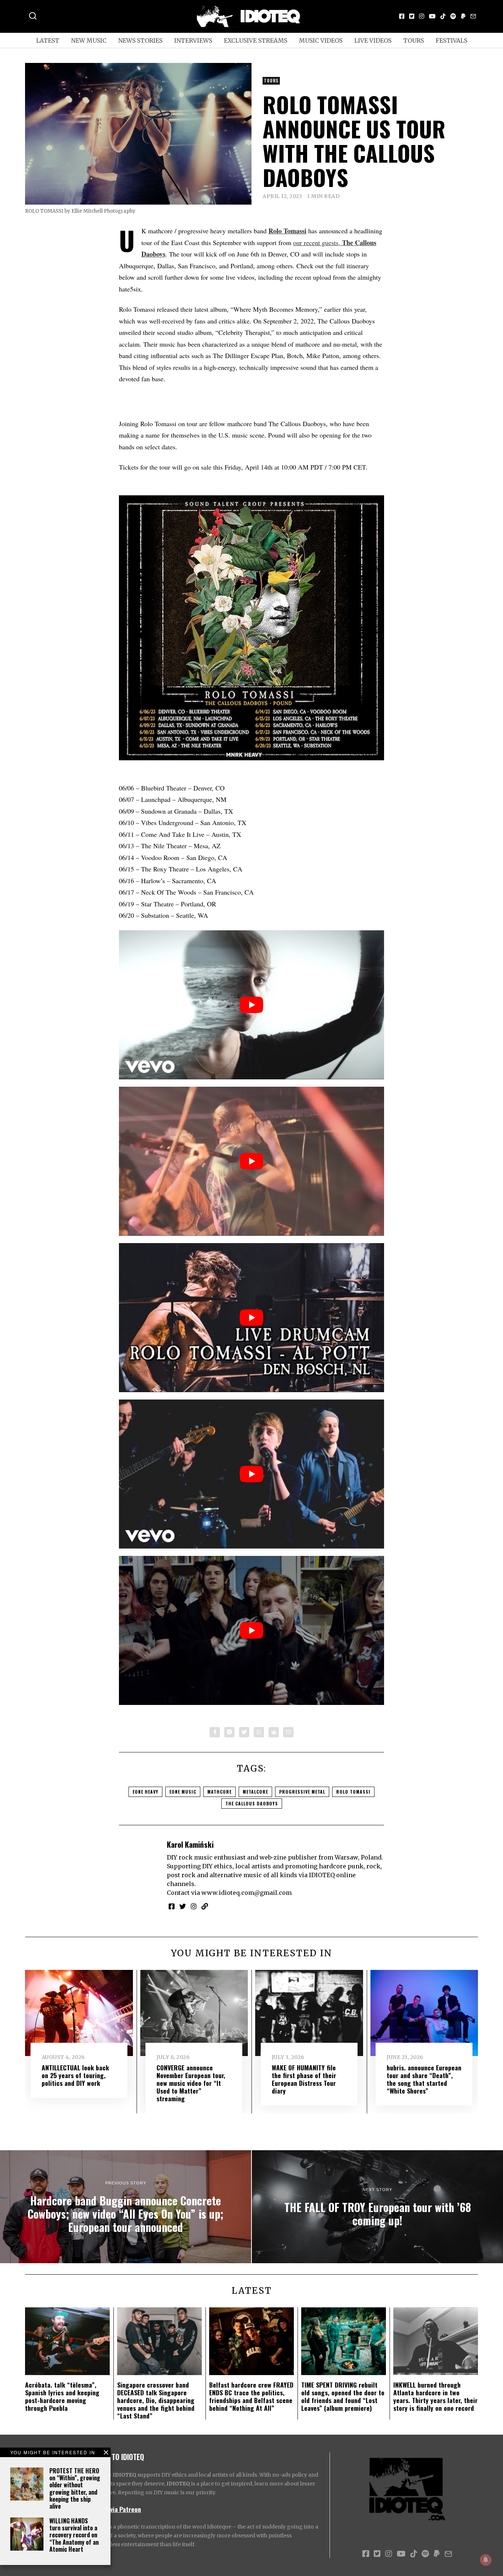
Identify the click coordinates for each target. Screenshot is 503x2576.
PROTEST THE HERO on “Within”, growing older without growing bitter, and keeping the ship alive (75, 2488)
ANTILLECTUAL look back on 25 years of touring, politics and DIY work (75, 2075)
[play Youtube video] (251, 1005)
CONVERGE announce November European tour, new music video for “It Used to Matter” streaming (191, 2083)
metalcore (255, 1792)
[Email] (473, 16)
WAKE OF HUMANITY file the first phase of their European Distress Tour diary (304, 2079)
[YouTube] (432, 16)
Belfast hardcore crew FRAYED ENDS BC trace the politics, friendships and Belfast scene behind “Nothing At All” (251, 2396)
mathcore (219, 1792)
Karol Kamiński (190, 1844)
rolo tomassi (353, 1792)
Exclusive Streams (256, 40)
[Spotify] (453, 16)
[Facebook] (402, 16)
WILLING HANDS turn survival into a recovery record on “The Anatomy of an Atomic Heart (74, 2535)
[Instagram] (422, 16)
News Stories (140, 40)
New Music (89, 40)
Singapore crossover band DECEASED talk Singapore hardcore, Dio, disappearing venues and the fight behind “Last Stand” (156, 2400)
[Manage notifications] (486, 2560)
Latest (48, 40)
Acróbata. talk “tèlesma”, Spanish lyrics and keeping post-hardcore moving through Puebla (62, 2396)
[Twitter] (412, 16)
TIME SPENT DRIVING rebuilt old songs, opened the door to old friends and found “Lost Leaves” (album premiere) (343, 2396)
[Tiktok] (443, 16)
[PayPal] (463, 16)
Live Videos (373, 40)
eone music (183, 1792)
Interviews (193, 40)
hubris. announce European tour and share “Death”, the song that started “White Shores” (424, 2079)
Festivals (451, 40)
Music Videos (321, 40)
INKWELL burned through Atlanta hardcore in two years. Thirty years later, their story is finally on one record (435, 2396)
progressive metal (302, 1792)
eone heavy (145, 1792)
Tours (414, 40)
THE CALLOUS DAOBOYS (252, 1803)
